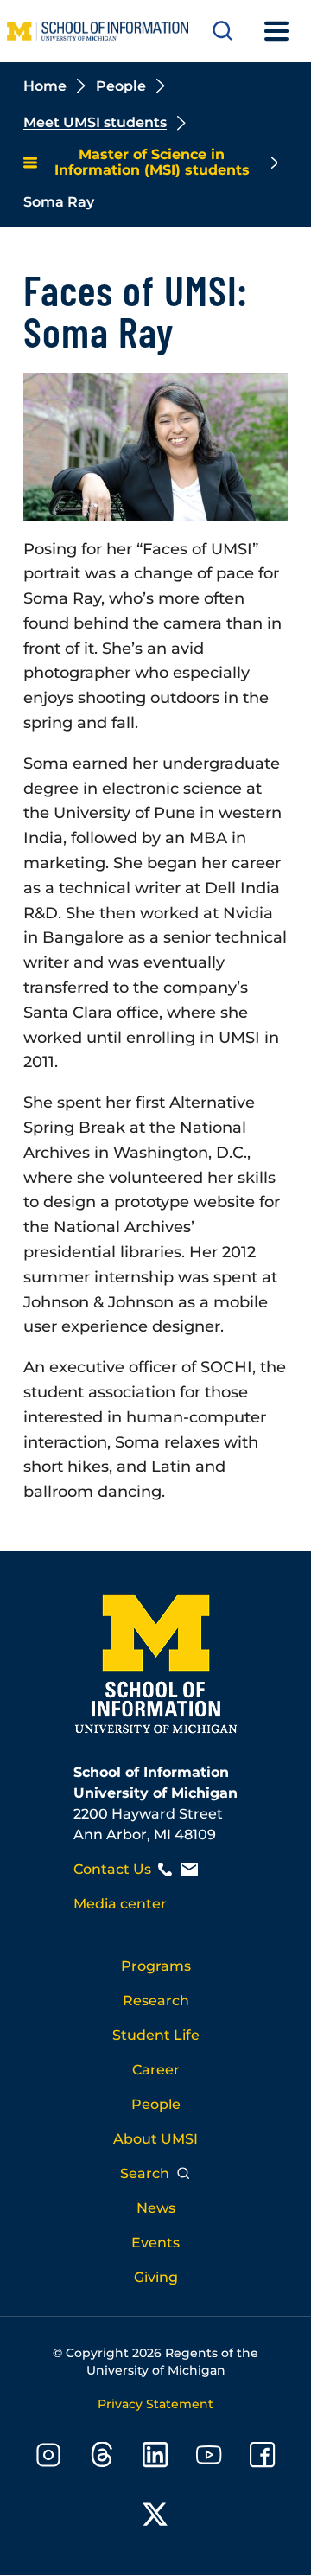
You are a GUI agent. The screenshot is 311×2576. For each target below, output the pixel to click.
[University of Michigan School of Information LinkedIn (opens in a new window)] (155, 2458)
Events (155, 2243)
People (121, 86)
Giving (156, 2277)
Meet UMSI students (95, 122)
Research (156, 2001)
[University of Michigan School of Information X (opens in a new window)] (155, 2518)
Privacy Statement (155, 2404)
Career (156, 2070)
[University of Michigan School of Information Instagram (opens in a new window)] (48, 2458)
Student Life (156, 2035)
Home (45, 86)
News (156, 2208)
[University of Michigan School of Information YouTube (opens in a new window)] (209, 2458)
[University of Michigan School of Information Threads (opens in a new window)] (102, 2458)
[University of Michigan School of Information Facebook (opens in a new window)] (263, 2458)
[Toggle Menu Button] (276, 31)
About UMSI (155, 2139)
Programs (156, 1966)
